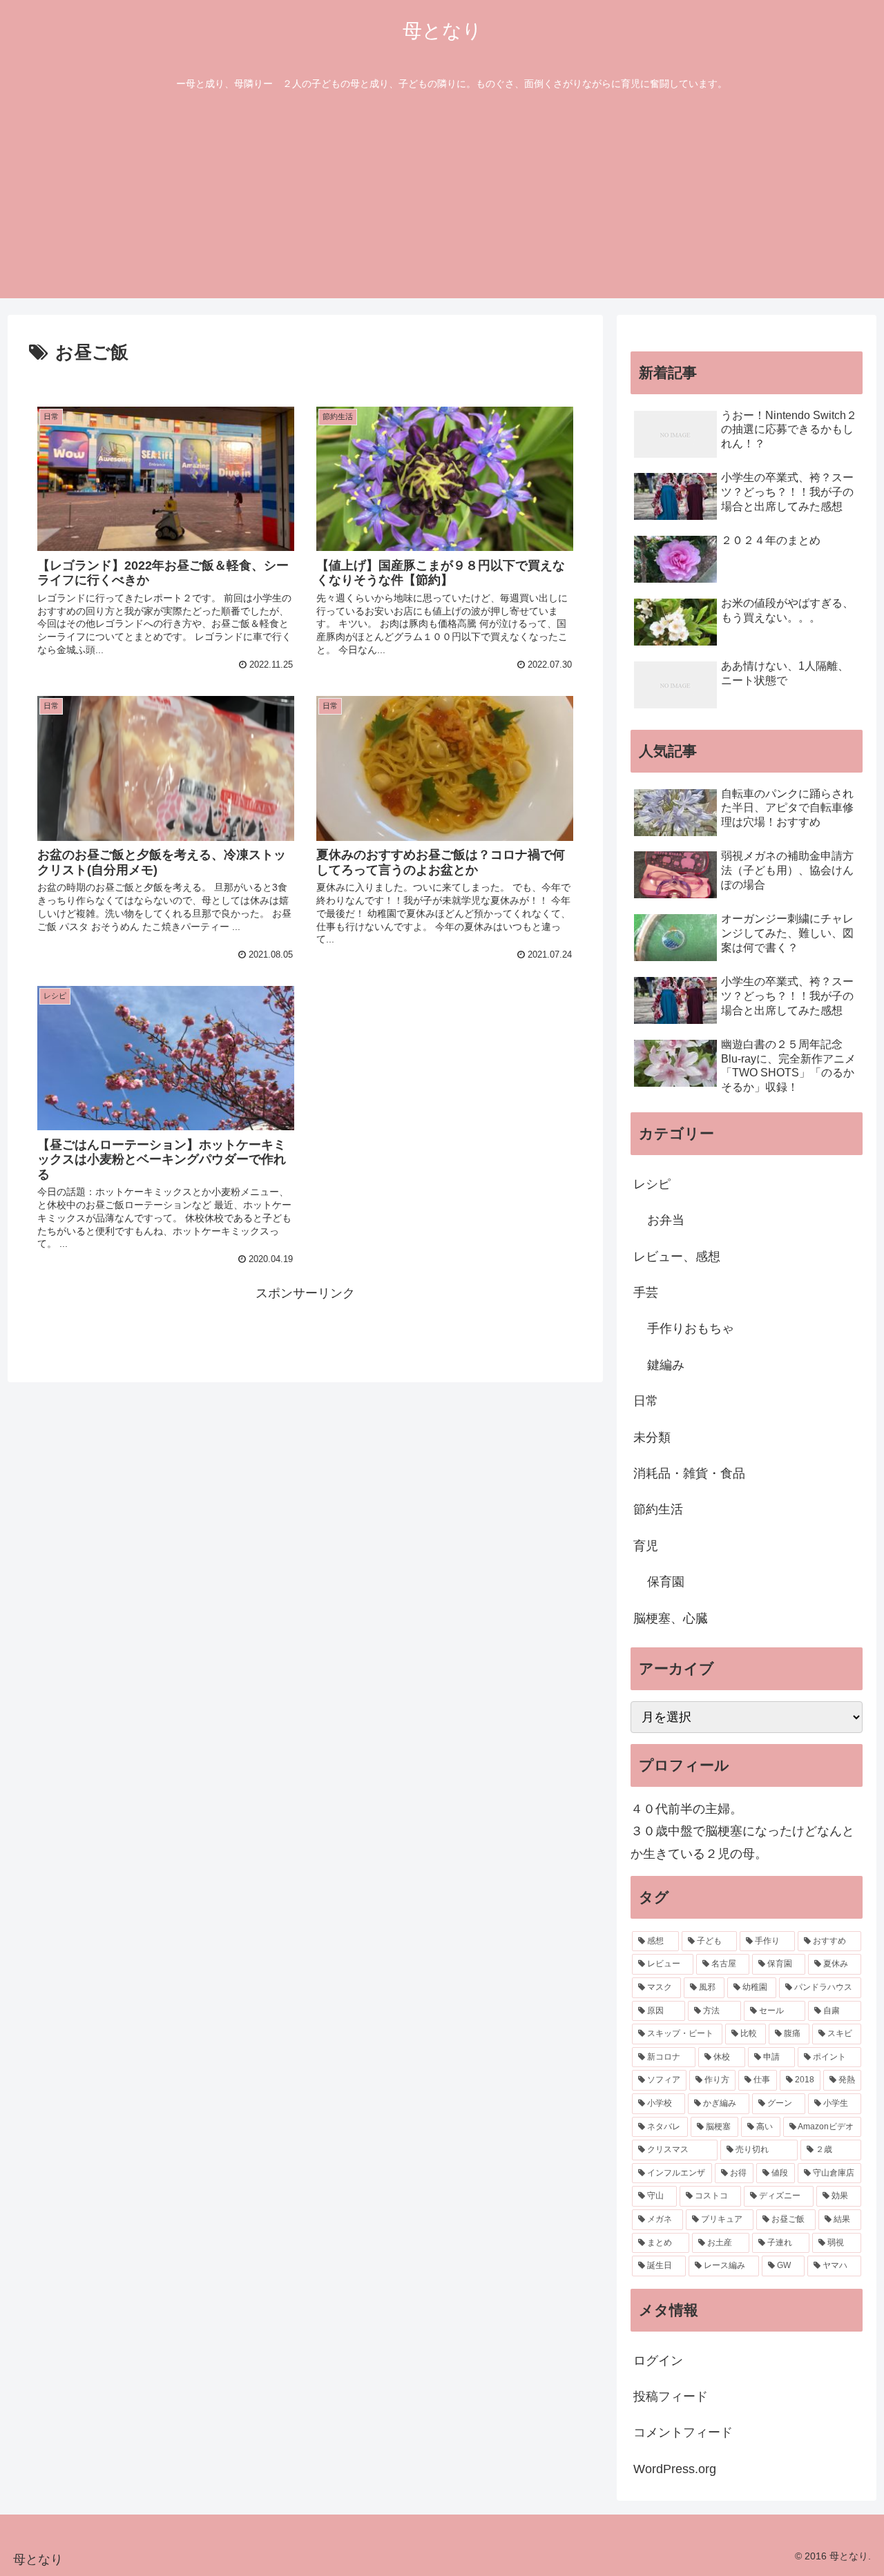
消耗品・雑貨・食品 (689, 1473)
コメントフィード (683, 2432)
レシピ (652, 1184)
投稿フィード (671, 2396)
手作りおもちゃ (691, 1328)
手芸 (646, 1292)
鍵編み (666, 1365)
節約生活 (658, 1509)
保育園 (666, 1582)
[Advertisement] (442, 202)
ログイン (658, 2361)
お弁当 (666, 1220)
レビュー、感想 (677, 1257)
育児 (646, 1546)
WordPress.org (675, 2469)
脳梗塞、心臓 (671, 1618)
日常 (646, 1401)
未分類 (652, 1437)
